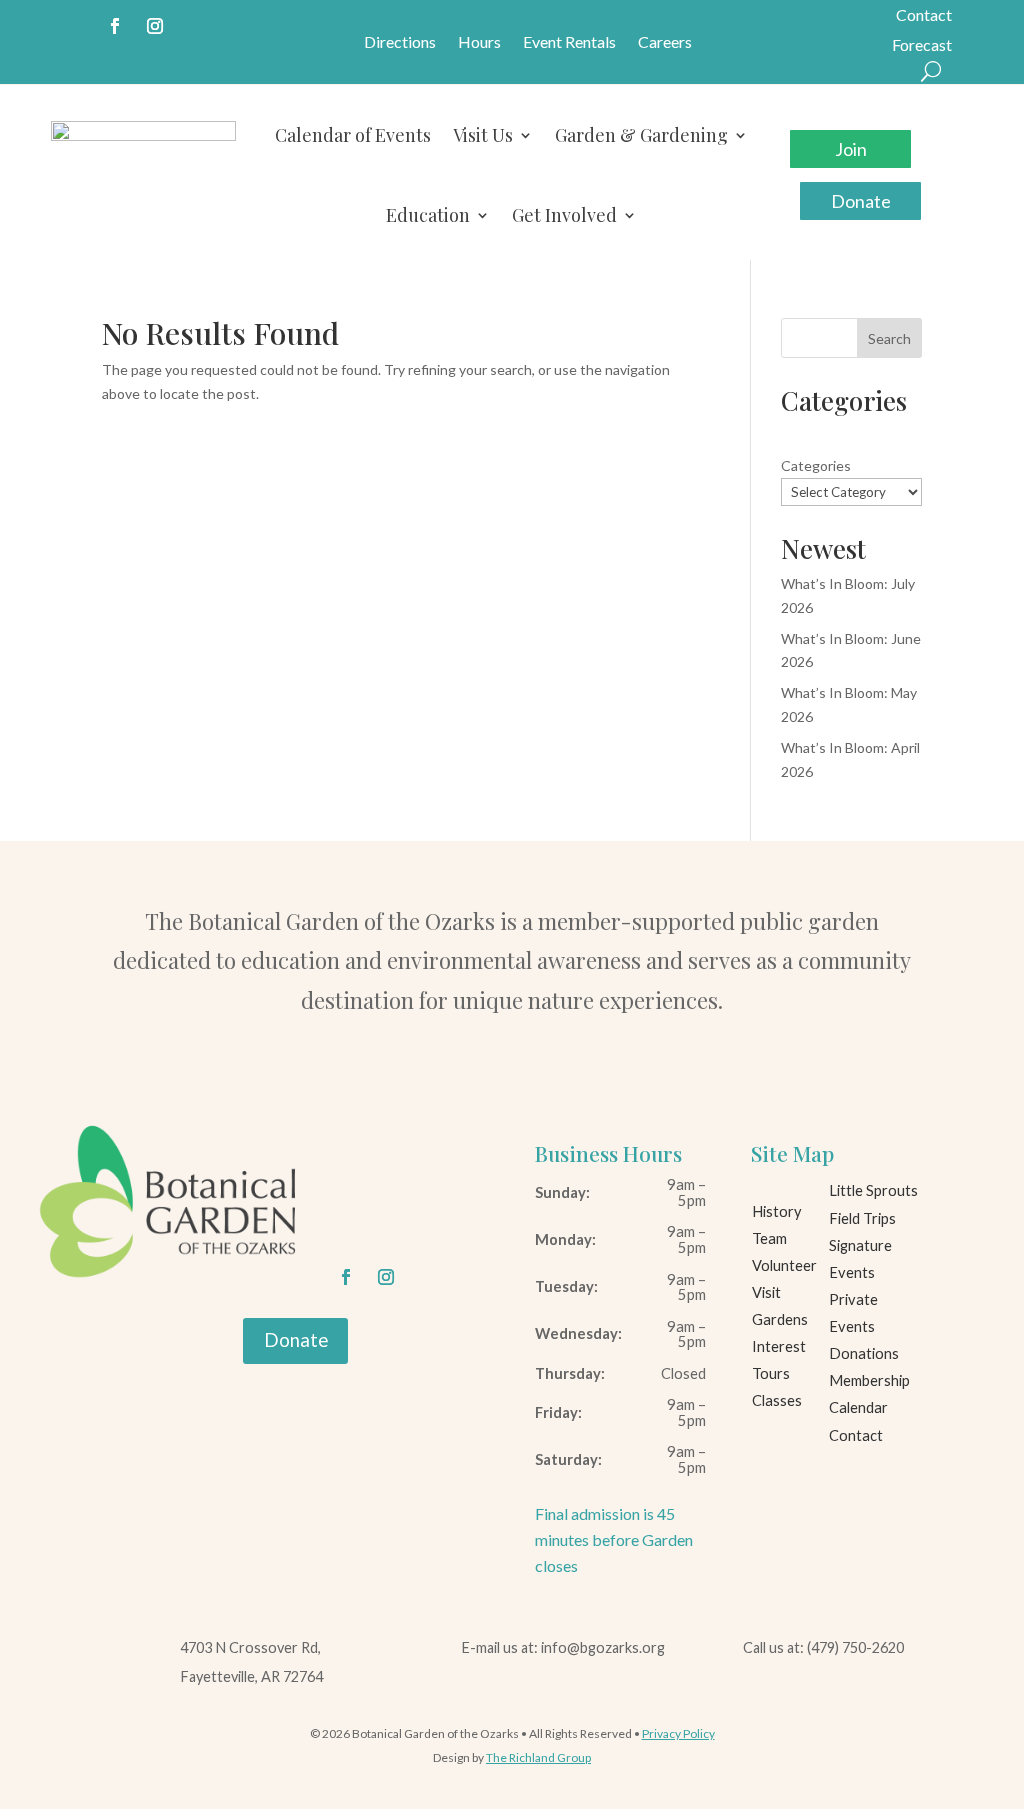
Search (889, 338)
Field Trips (862, 1218)
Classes (777, 1400)
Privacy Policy (678, 1733)
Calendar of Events (353, 135)
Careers (665, 43)
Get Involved (564, 215)
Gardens (780, 1319)
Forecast (922, 46)
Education (428, 215)
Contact (924, 16)
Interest (779, 1346)
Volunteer (784, 1265)
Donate (861, 201)
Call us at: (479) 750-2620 (823, 1647)
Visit (766, 1292)
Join (851, 149)
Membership (869, 1380)
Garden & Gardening (641, 135)
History (777, 1211)
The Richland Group (538, 1757)
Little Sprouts (873, 1190)
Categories (816, 465)
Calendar (858, 1407)
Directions (400, 43)
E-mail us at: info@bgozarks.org (563, 1647)
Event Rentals (569, 43)
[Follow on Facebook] (115, 26)
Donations (864, 1353)
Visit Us (483, 135)
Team (769, 1238)
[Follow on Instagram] (155, 26)
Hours (479, 43)
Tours (771, 1373)
